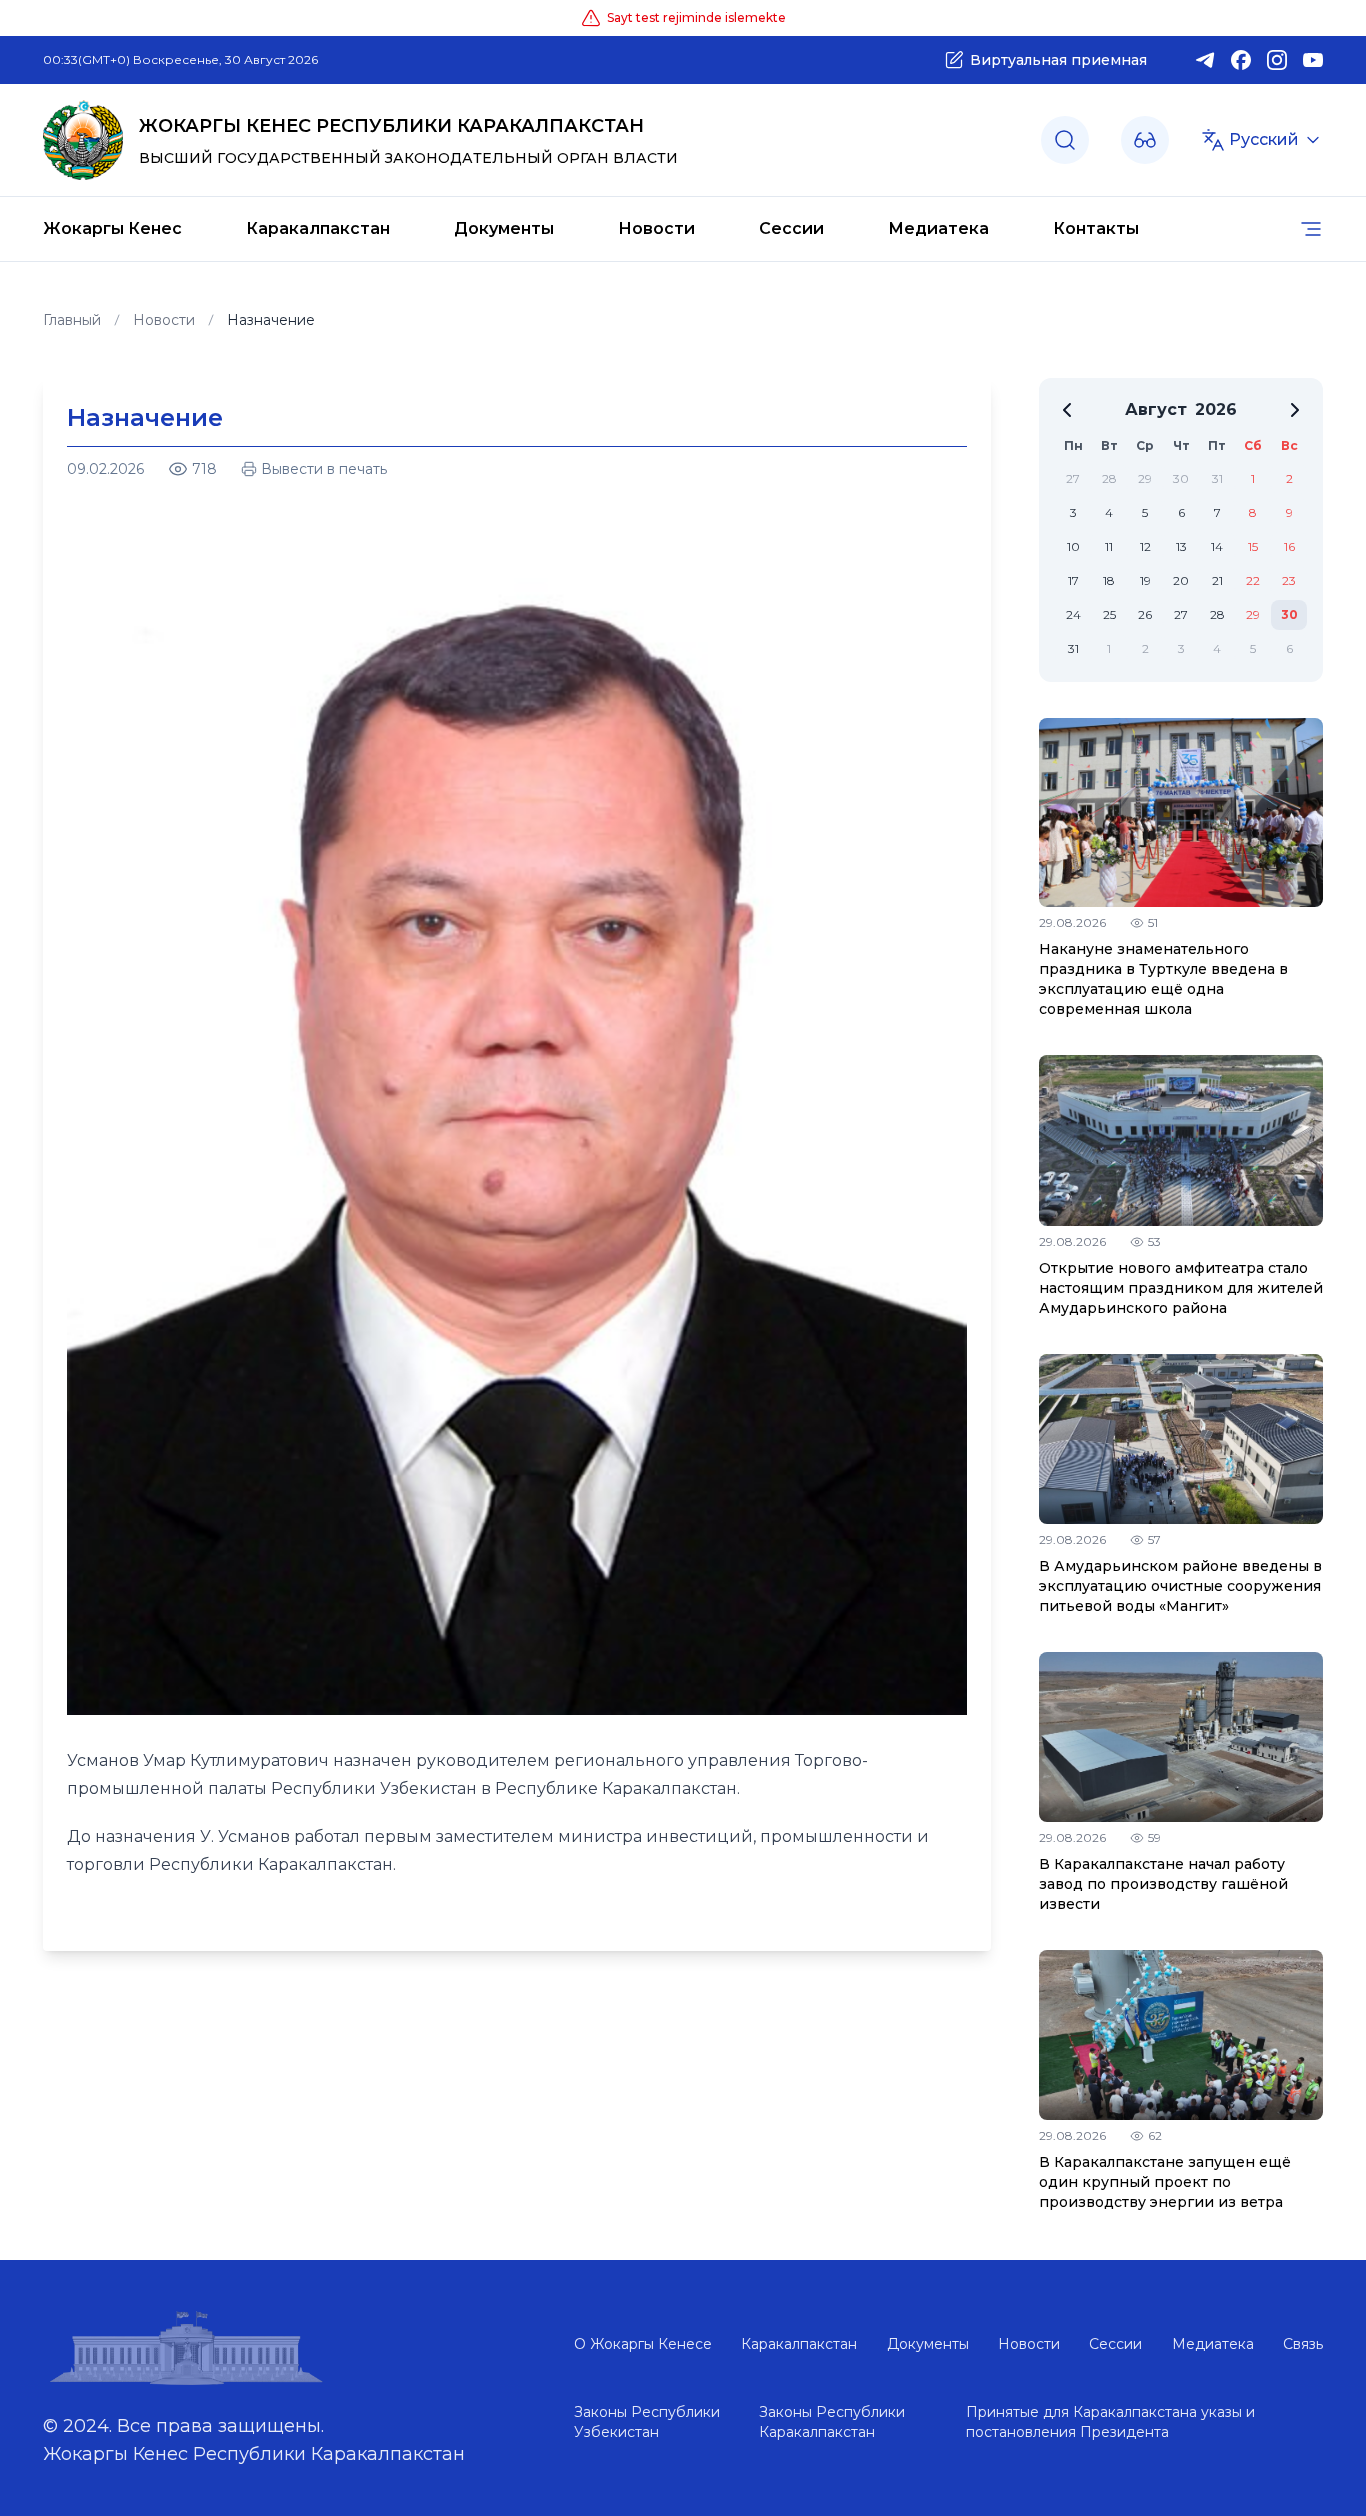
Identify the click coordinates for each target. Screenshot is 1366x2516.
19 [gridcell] (1145, 580)
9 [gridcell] (1289, 512)
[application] (1181, 530)
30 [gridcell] (1181, 478)
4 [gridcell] (1109, 512)
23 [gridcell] (1289, 580)
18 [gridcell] (1109, 580)
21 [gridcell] (1217, 580)
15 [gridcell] (1253, 546)
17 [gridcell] (1073, 580)
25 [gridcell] (1109, 614)
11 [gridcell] (1109, 546)
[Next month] (1295, 410)
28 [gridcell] (1109, 478)
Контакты (1096, 228)
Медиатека (938, 228)
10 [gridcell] (1073, 546)
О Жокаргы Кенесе (643, 2344)
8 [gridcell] (1253, 512)
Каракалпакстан (318, 228)
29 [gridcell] (1145, 478)
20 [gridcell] (1181, 580)
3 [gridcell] (1073, 512)
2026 (1216, 409)
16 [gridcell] (1289, 546)
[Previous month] (1067, 410)
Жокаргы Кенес (112, 228)
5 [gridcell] (1145, 512)
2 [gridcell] (1289, 478)
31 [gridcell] (1217, 478)
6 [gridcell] (1181, 512)
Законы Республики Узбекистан (647, 2422)
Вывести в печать (324, 469)
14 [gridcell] (1217, 546)
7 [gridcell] (1217, 512)
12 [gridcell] (1145, 546)
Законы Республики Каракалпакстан (832, 2422)
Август (1156, 409)
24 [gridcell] (1073, 614)
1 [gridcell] (1253, 478)
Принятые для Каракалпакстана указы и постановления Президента (1110, 2422)
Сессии (791, 228)
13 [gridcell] (1181, 546)
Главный (72, 320)
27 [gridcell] (1073, 478)
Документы (504, 228)
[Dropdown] (1145, 140)
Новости (656, 228)
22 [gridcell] (1253, 580)
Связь (1303, 2344)
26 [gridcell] (1145, 614)
